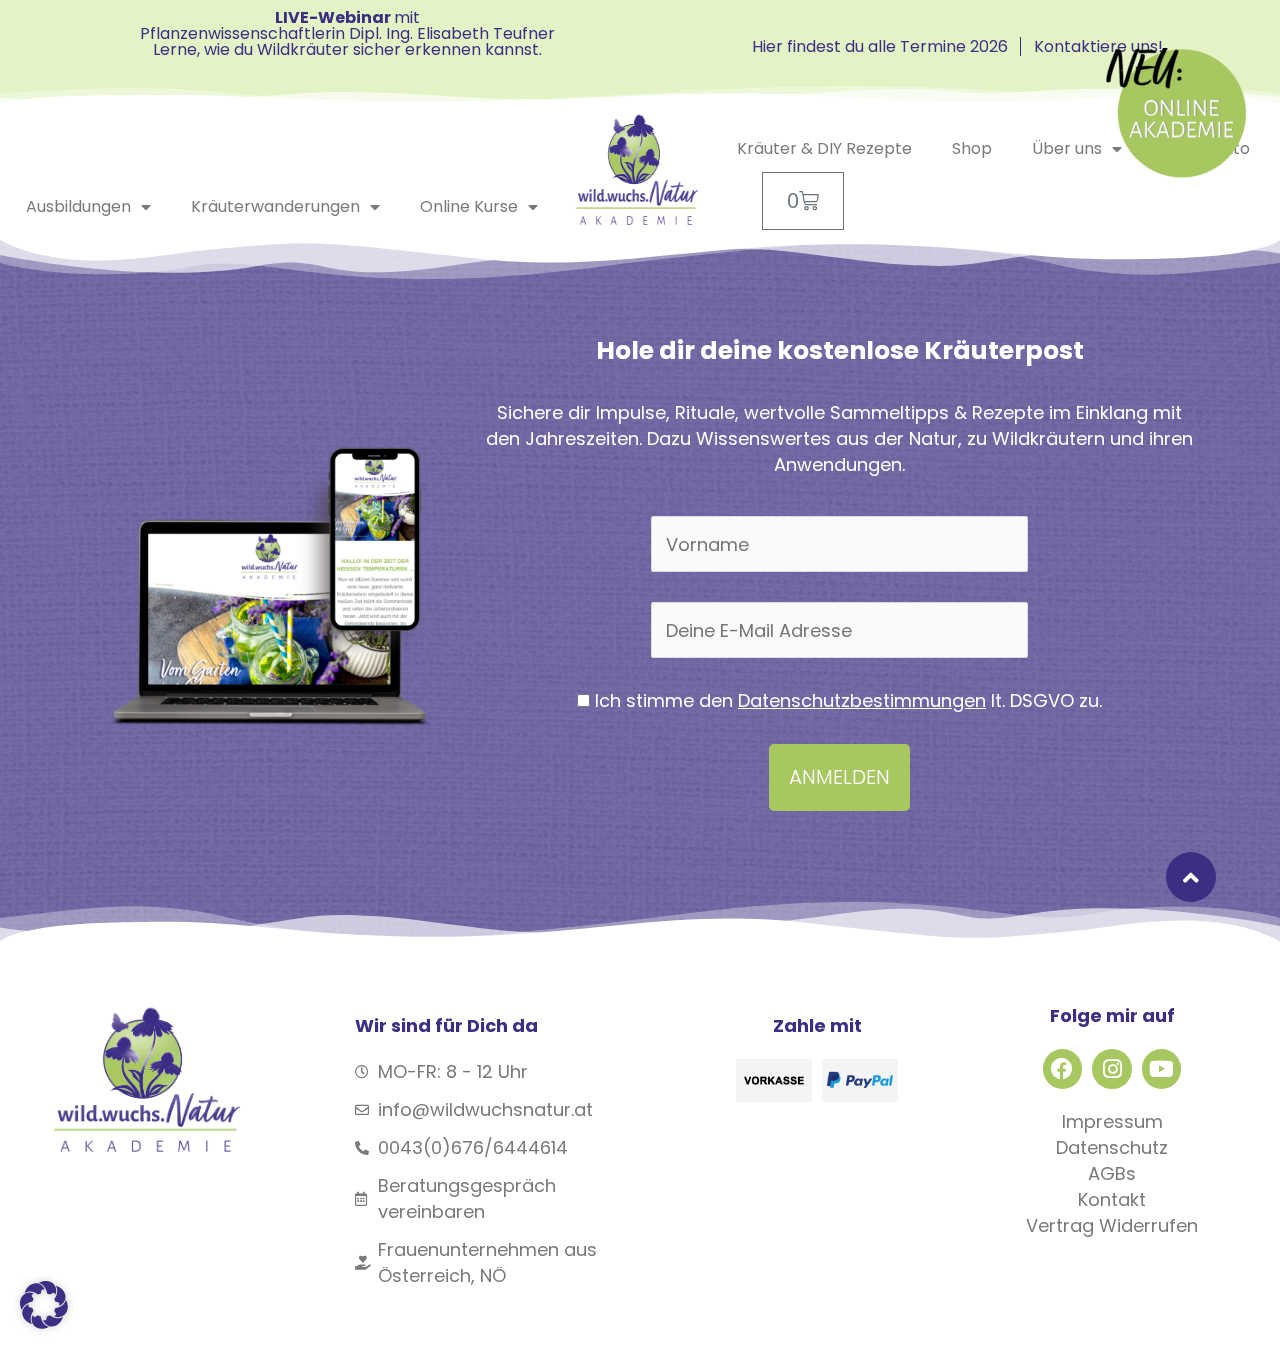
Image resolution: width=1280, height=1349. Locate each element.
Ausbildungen (78, 206)
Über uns (1067, 148)
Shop (972, 148)
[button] (44, 1305)
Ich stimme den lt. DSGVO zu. (846, 700)
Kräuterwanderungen (275, 206)
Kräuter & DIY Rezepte (824, 148)
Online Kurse (469, 206)
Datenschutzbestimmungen (862, 700)
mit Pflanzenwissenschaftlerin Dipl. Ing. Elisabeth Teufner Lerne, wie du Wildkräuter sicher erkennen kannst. (347, 33)
